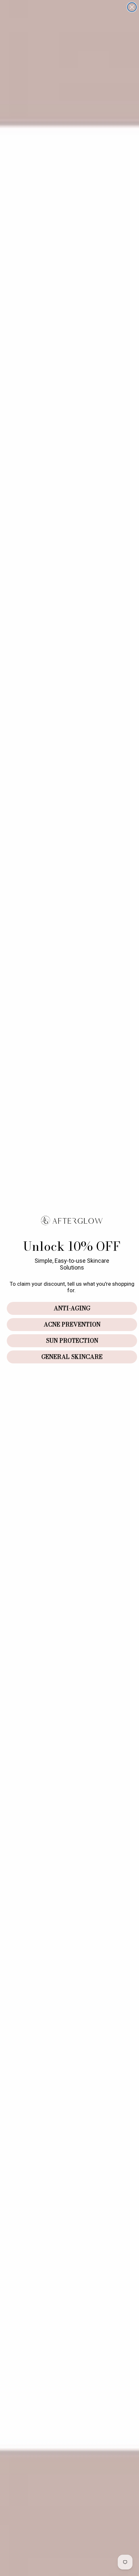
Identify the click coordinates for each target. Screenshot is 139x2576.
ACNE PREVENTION (72, 1324)
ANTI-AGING (72, 1308)
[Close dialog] (132, 7)
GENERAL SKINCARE (72, 1357)
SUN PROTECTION (72, 1341)
